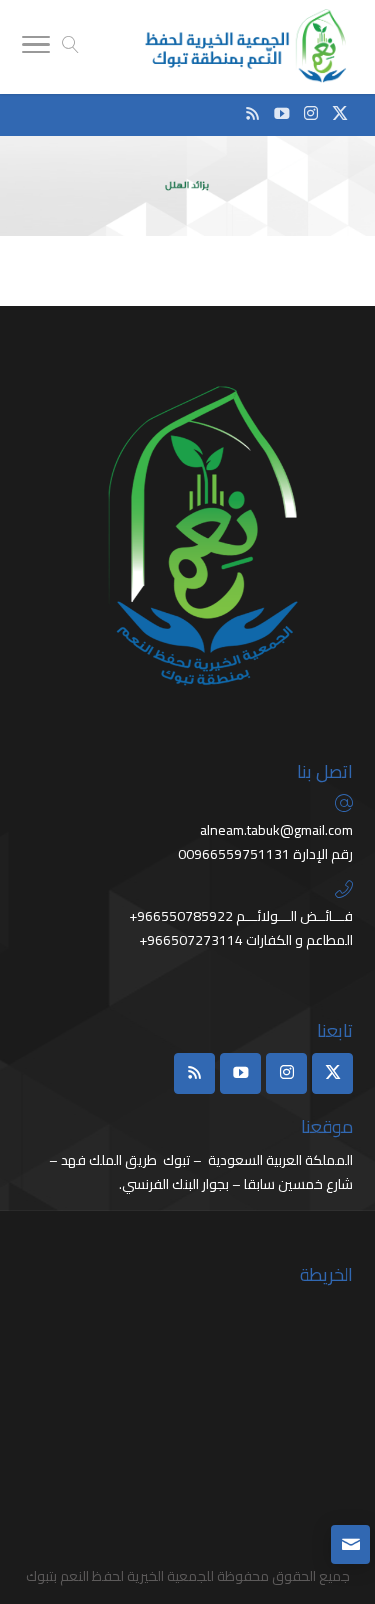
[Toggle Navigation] (36, 48)
